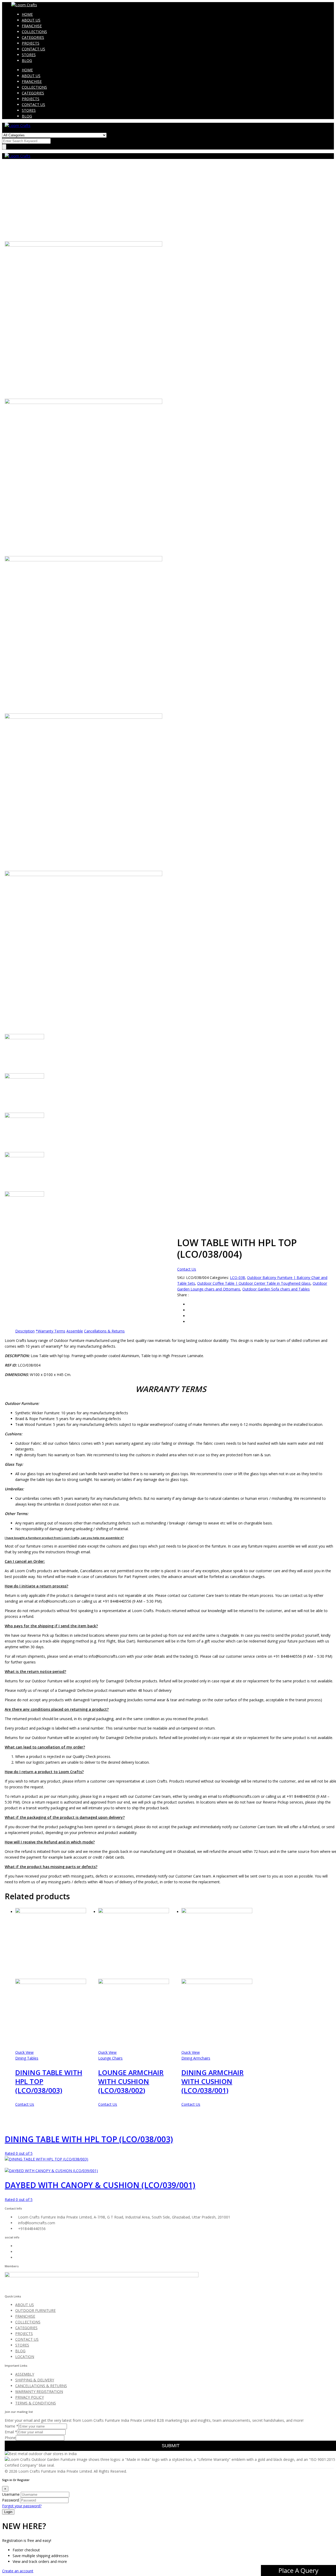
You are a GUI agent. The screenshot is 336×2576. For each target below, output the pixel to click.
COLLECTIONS (34, 32)
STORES (29, 55)
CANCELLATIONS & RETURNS (41, 2386)
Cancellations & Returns (104, 1331)
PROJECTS (31, 43)
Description (25, 1331)
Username (11, 2494)
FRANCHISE (32, 26)
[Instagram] (17, 2252)
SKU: (181, 1278)
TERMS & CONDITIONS (36, 2403)
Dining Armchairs (196, 2058)
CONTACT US (33, 49)
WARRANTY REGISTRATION (39, 2391)
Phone (10, 2438)
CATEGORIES (33, 37)
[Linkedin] (17, 2257)
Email (11, 2432)
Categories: (219, 1278)
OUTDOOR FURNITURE (35, 2310)
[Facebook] (17, 2246)
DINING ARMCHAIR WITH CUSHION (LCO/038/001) (212, 2081)
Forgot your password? (22, 2506)
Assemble (75, 1331)
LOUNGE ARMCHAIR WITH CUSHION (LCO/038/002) (131, 2081)
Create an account (18, 2571)
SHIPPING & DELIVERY (35, 2380)
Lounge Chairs (110, 2058)
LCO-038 (237, 1278)
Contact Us (187, 1269)
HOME (27, 14)
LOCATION (25, 2357)
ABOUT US (31, 20)
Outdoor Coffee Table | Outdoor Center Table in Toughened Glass (254, 1283)
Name (12, 2426)
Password (10, 2500)
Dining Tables (27, 2058)
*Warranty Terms (51, 1331)
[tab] (25, 1331)
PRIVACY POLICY (30, 2397)
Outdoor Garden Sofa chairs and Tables (276, 1289)
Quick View (24, 2052)
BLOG (27, 60)
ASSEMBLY (25, 2374)
